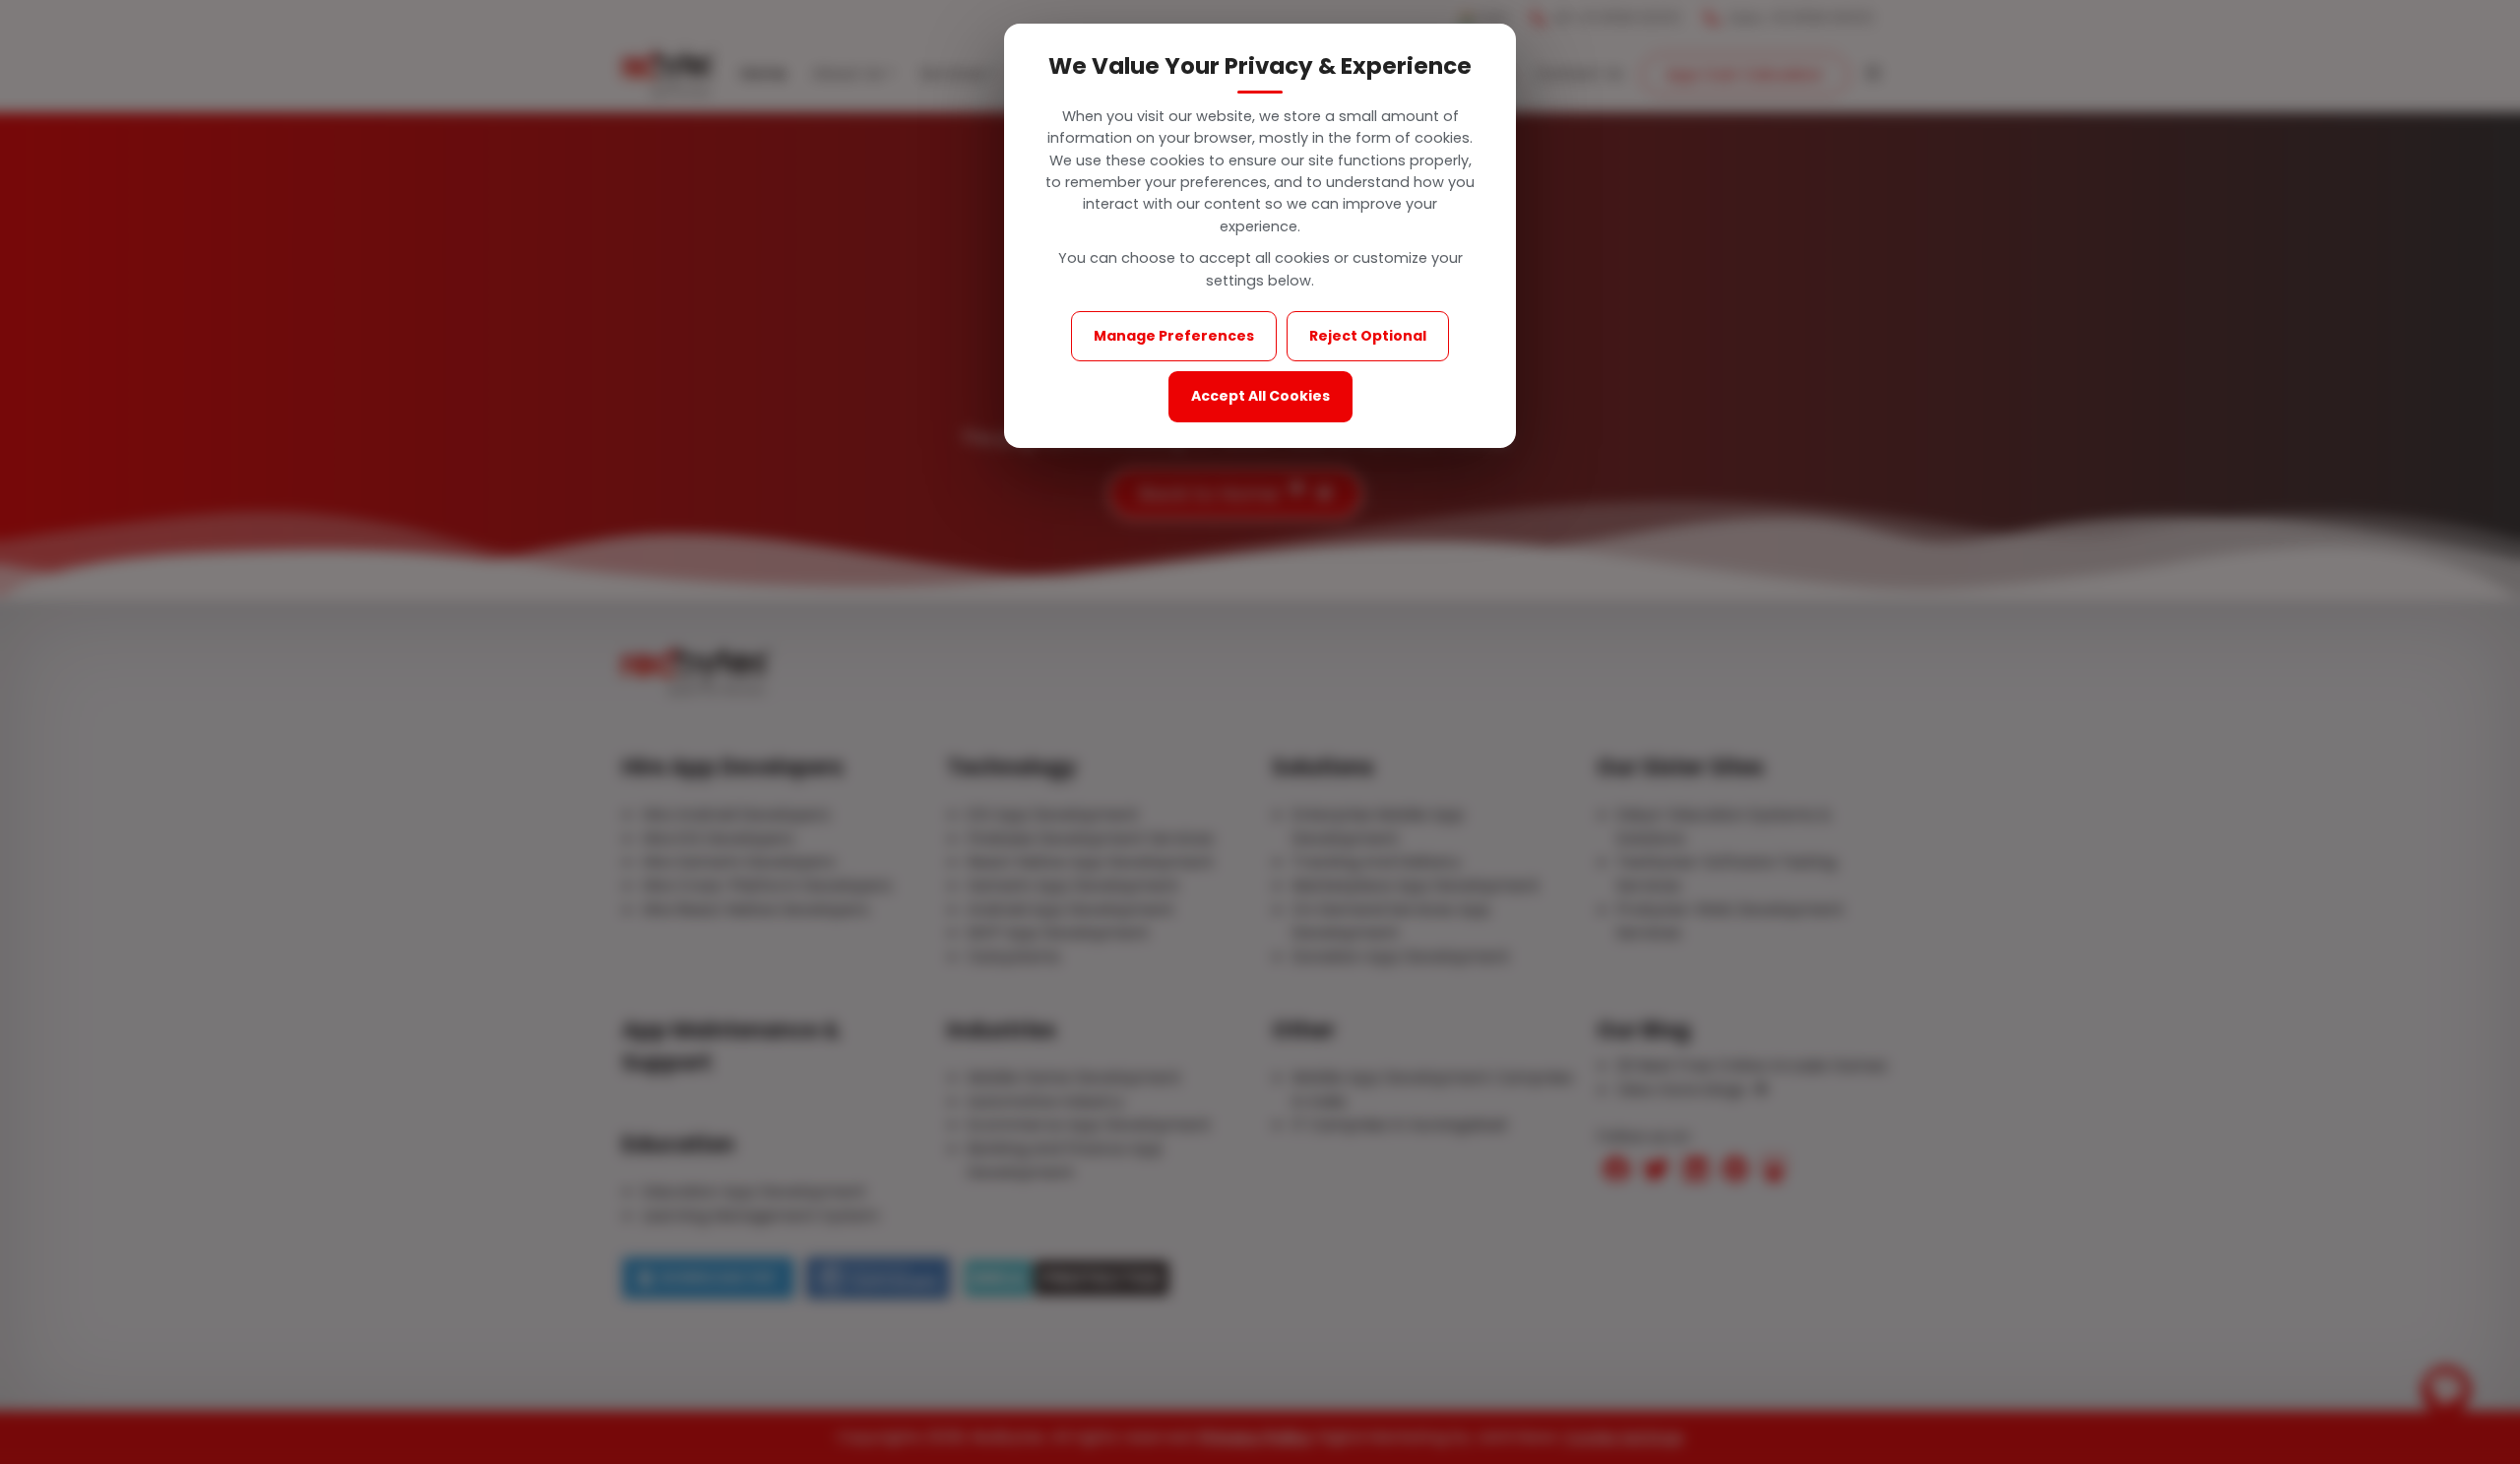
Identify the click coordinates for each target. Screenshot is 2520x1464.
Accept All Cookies (1260, 396)
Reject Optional (1368, 336)
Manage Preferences (1174, 336)
